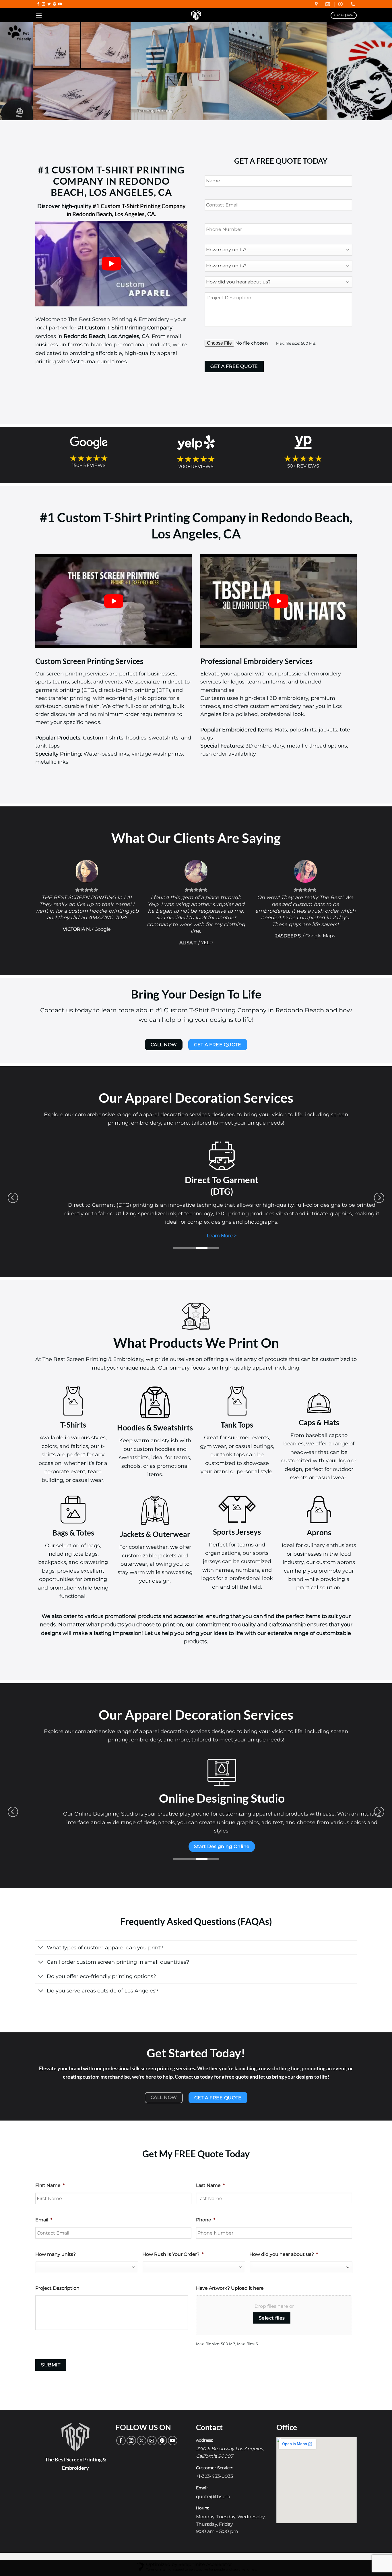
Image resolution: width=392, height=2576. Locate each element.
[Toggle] (41, 1939)
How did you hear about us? (284, 2246)
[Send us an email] (152, 2432)
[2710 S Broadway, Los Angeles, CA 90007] (317, 4)
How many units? (56, 2246)
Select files (272, 2309)
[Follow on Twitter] (49, 4)
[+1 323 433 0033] (354, 4)
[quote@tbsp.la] (328, 4)
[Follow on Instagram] (44, 4)
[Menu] (39, 15)
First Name (50, 2177)
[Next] (377, 71)
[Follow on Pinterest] (55, 4)
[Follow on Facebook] (38, 4)
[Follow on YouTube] (60, 4)
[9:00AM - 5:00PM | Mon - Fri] (341, 4)
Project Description (57, 2279)
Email (44, 2211)
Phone (206, 2211)
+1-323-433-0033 (215, 2468)
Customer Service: (214, 2459)
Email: (202, 2479)
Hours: (202, 2499)
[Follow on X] (142, 2432)
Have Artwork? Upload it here (230, 2279)
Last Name (210, 2177)
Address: (204, 2431)
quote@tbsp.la (213, 2488)
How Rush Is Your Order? (173, 2246)
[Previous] (15, 71)
